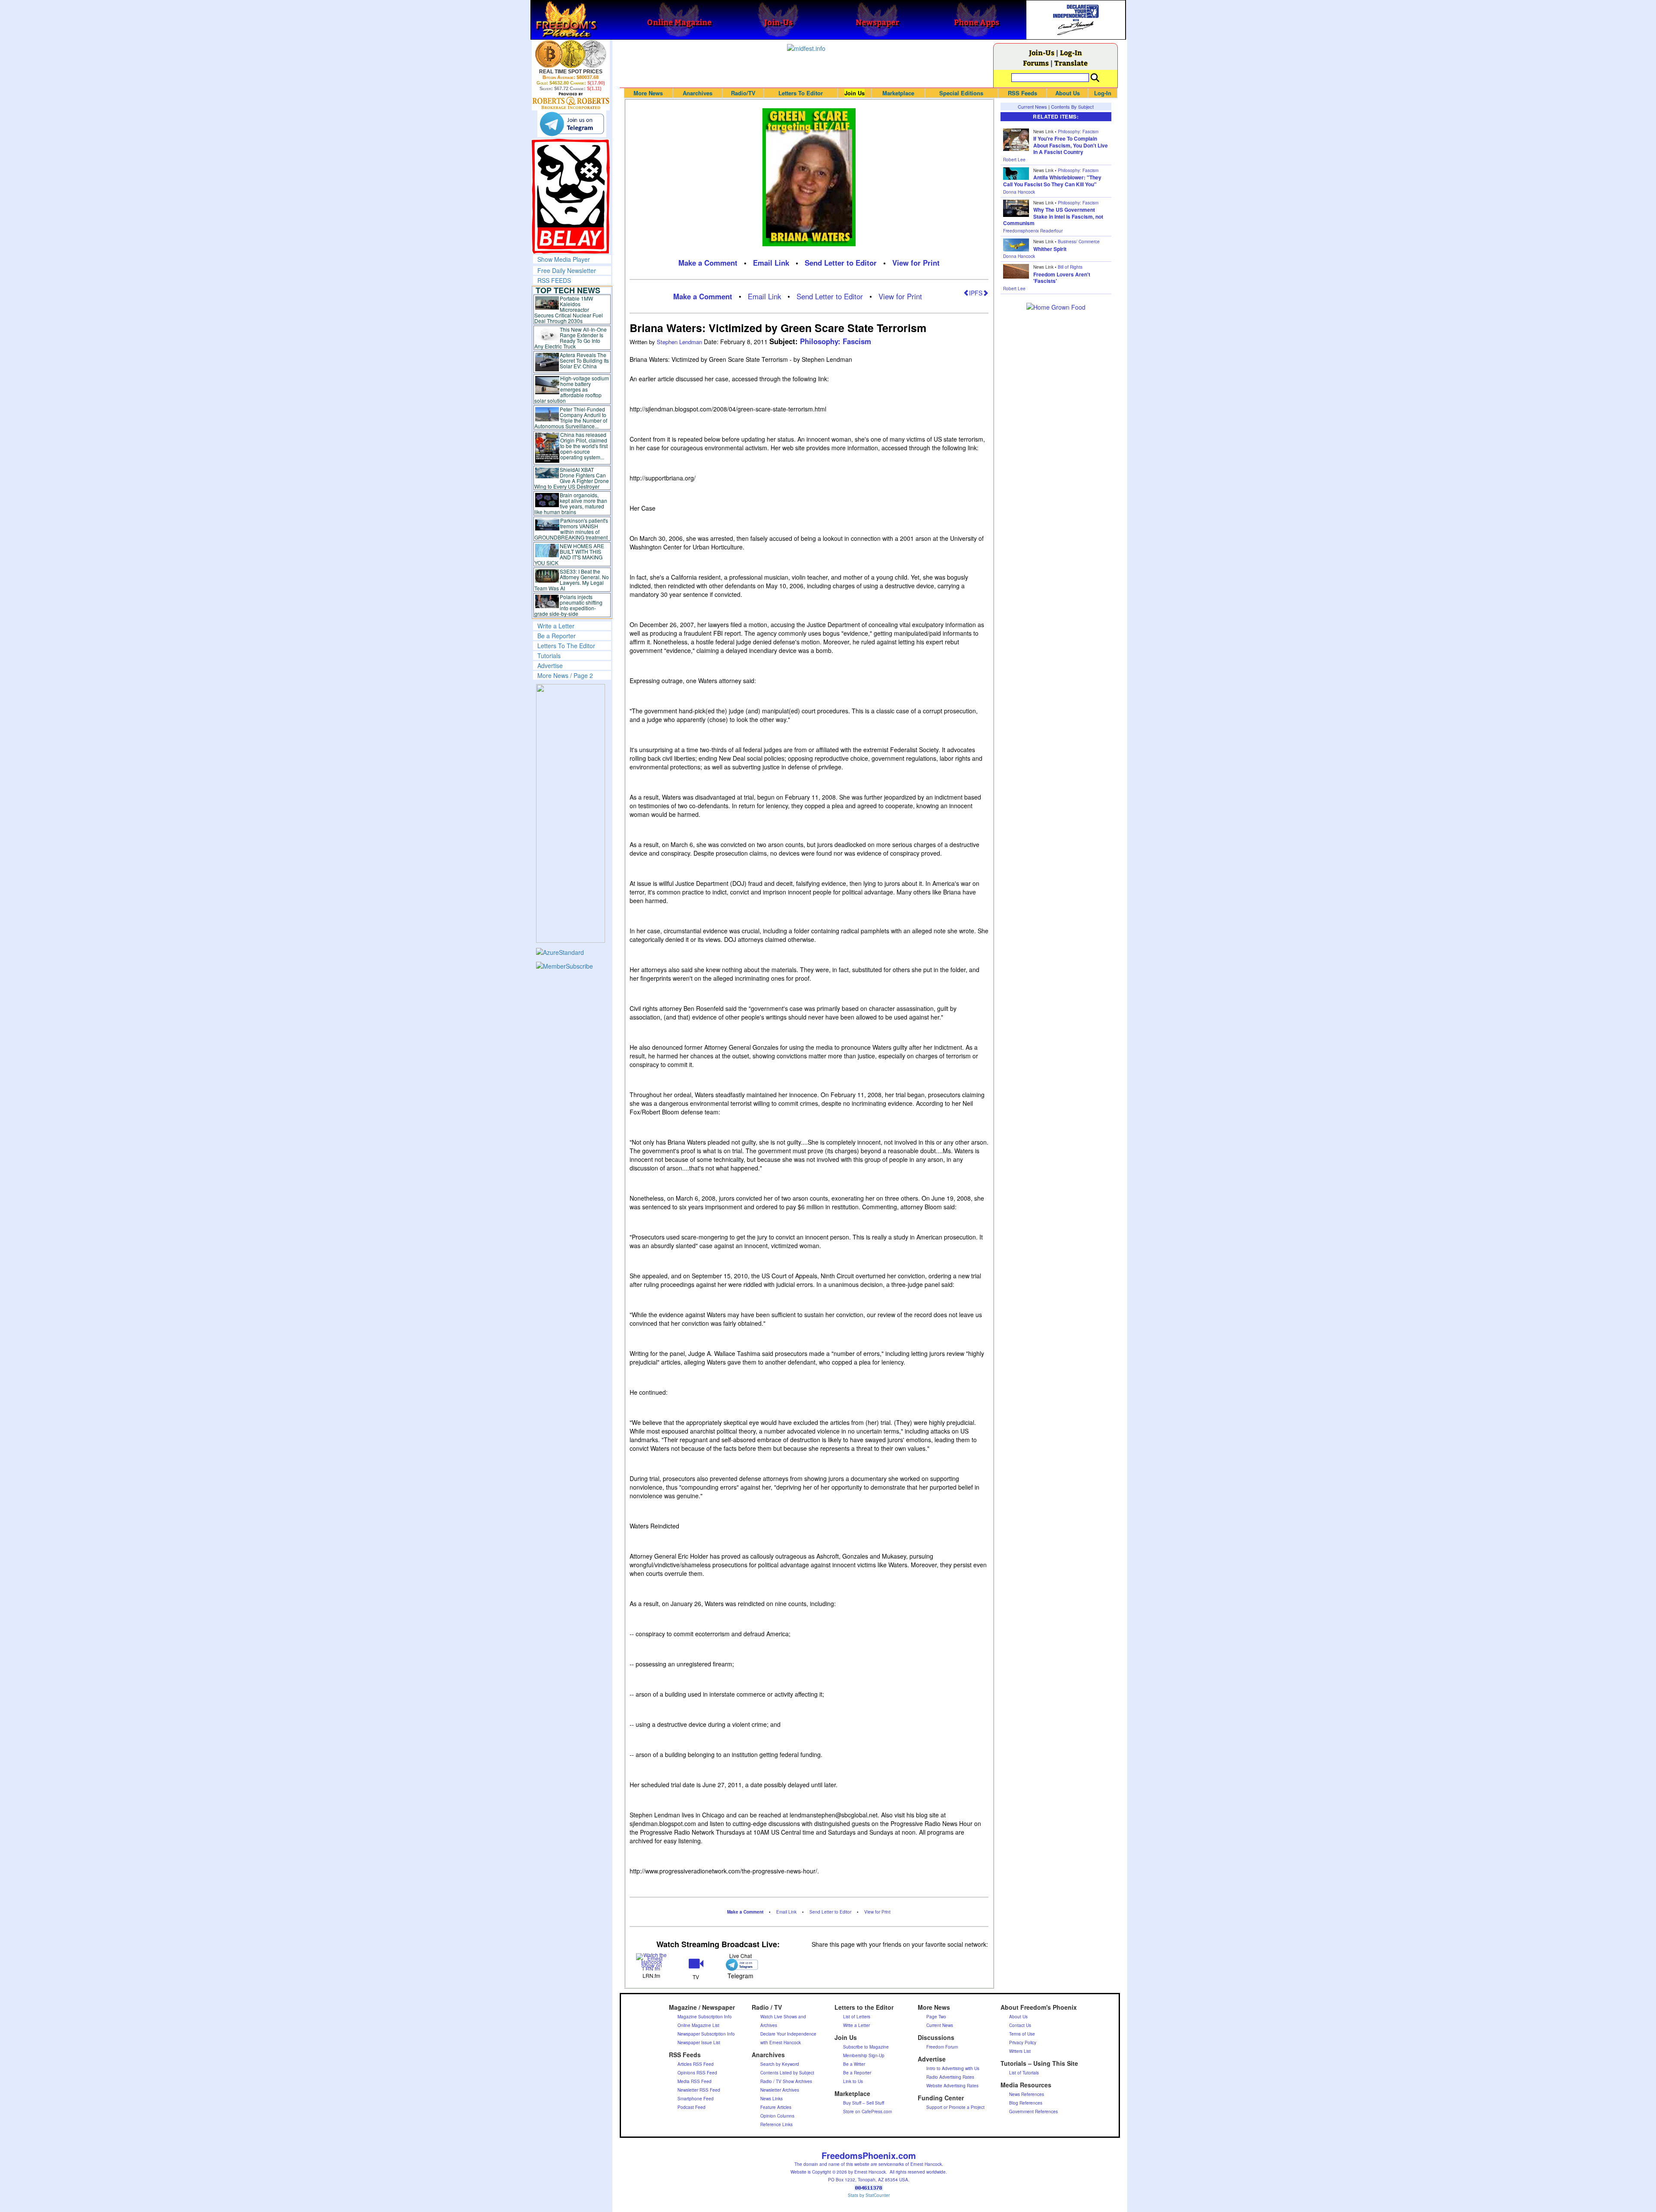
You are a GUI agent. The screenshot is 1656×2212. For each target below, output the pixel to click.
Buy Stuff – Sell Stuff (864, 2103)
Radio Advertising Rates (950, 2077)
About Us (1068, 93)
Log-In (1071, 52)
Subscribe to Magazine (866, 2047)
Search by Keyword (780, 2064)
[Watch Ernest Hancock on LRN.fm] (652, 1961)
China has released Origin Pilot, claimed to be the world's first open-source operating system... (584, 446)
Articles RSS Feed (696, 2064)
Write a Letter (556, 626)
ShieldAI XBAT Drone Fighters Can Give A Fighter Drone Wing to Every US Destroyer (572, 478)
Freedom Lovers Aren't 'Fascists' (1062, 278)
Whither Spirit (1050, 249)
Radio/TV (743, 93)
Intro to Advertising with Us (953, 2068)
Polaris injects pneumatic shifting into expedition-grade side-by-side (569, 605)
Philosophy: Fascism (836, 341)
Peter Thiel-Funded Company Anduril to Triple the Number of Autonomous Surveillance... (571, 417)
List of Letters (857, 2017)
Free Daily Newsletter (567, 270)
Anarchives (698, 93)
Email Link (771, 263)
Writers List (1020, 2051)
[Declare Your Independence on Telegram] (572, 124)
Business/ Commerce (1079, 242)
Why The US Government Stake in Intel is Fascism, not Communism (1053, 216)
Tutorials (549, 656)
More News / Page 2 (565, 675)
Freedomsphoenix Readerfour (1033, 231)
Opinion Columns (777, 2116)
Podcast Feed (692, 2107)
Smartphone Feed (696, 2099)
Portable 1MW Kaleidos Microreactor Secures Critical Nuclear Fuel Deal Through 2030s (569, 309)
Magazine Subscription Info (705, 2017)
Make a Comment (708, 263)
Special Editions (961, 93)
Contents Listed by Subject (787, 2073)
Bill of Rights (1070, 267)
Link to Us (853, 2081)
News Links (772, 2099)
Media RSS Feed (695, 2081)
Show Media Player (564, 259)
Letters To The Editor (566, 646)
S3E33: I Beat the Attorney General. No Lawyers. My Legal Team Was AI (572, 580)
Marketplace (898, 93)
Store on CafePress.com (867, 2112)
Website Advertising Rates (952, 2086)
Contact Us (1020, 2025)
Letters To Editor (801, 93)
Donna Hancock (1019, 192)
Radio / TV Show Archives (786, 2081)
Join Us (855, 93)
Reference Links (776, 2124)
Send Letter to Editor (841, 263)
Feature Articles (776, 2107)
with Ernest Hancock (781, 2043)
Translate (1071, 63)
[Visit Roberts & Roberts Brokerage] (571, 54)
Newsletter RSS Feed (699, 2090)
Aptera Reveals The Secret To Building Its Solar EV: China (584, 360)
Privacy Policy (1023, 2043)
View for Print (916, 263)
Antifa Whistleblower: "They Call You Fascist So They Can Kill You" (1052, 181)
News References (1027, 2094)
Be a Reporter (557, 636)
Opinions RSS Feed (697, 2073)
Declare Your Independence (788, 2034)
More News (648, 93)
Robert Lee (1014, 160)
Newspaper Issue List (699, 2043)
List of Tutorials (1024, 2073)
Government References (1033, 2112)
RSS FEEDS (554, 280)
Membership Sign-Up (864, 2055)
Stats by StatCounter (869, 2195)
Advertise (550, 665)
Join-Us (1042, 52)
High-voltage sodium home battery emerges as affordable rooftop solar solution (572, 389)
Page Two (936, 2017)
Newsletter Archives (780, 2090)
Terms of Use (1022, 2034)
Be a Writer (854, 2064)
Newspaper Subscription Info (706, 2034)
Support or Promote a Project (955, 2107)
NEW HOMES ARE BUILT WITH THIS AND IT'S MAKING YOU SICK (569, 554)
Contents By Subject (1072, 107)
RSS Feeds (1022, 93)
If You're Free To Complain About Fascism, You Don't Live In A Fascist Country (1071, 145)
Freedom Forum (942, 2047)
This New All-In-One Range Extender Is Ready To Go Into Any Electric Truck (571, 338)
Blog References (1026, 2103)
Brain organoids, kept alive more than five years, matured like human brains (571, 503)
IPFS (976, 293)
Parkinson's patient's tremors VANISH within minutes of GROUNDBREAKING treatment (571, 529)
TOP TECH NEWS (568, 290)
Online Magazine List (698, 2025)
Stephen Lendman (680, 342)
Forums (1036, 63)
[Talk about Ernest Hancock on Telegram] (740, 1965)
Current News (1032, 107)
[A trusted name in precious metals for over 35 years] (571, 101)
